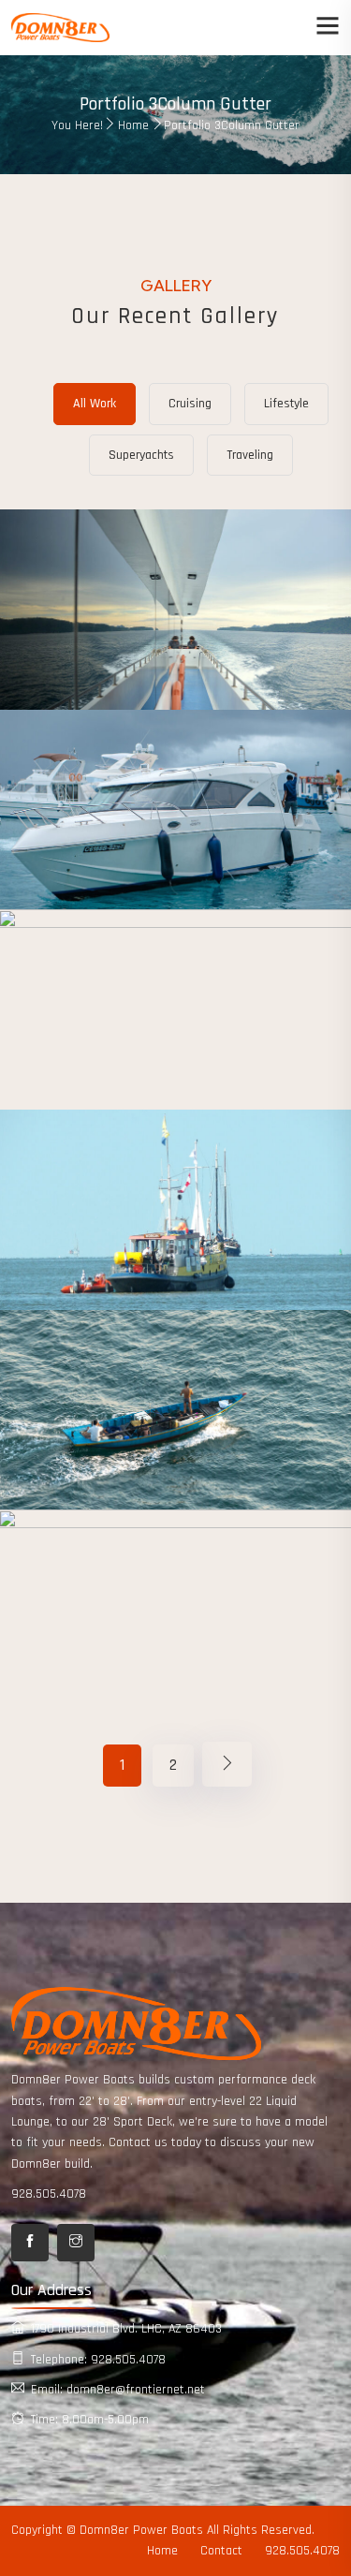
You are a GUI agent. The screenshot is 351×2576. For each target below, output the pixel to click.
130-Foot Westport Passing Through (176, 1448)
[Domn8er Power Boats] (60, 27)
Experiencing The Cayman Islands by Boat (175, 1047)
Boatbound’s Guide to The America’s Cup (175, 1248)
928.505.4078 (49, 2194)
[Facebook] (30, 2243)
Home (133, 125)
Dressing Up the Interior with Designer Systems (176, 1648)
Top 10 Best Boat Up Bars (175, 847)
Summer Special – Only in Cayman (175, 647)
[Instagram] (76, 2243)
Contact (221, 2551)
